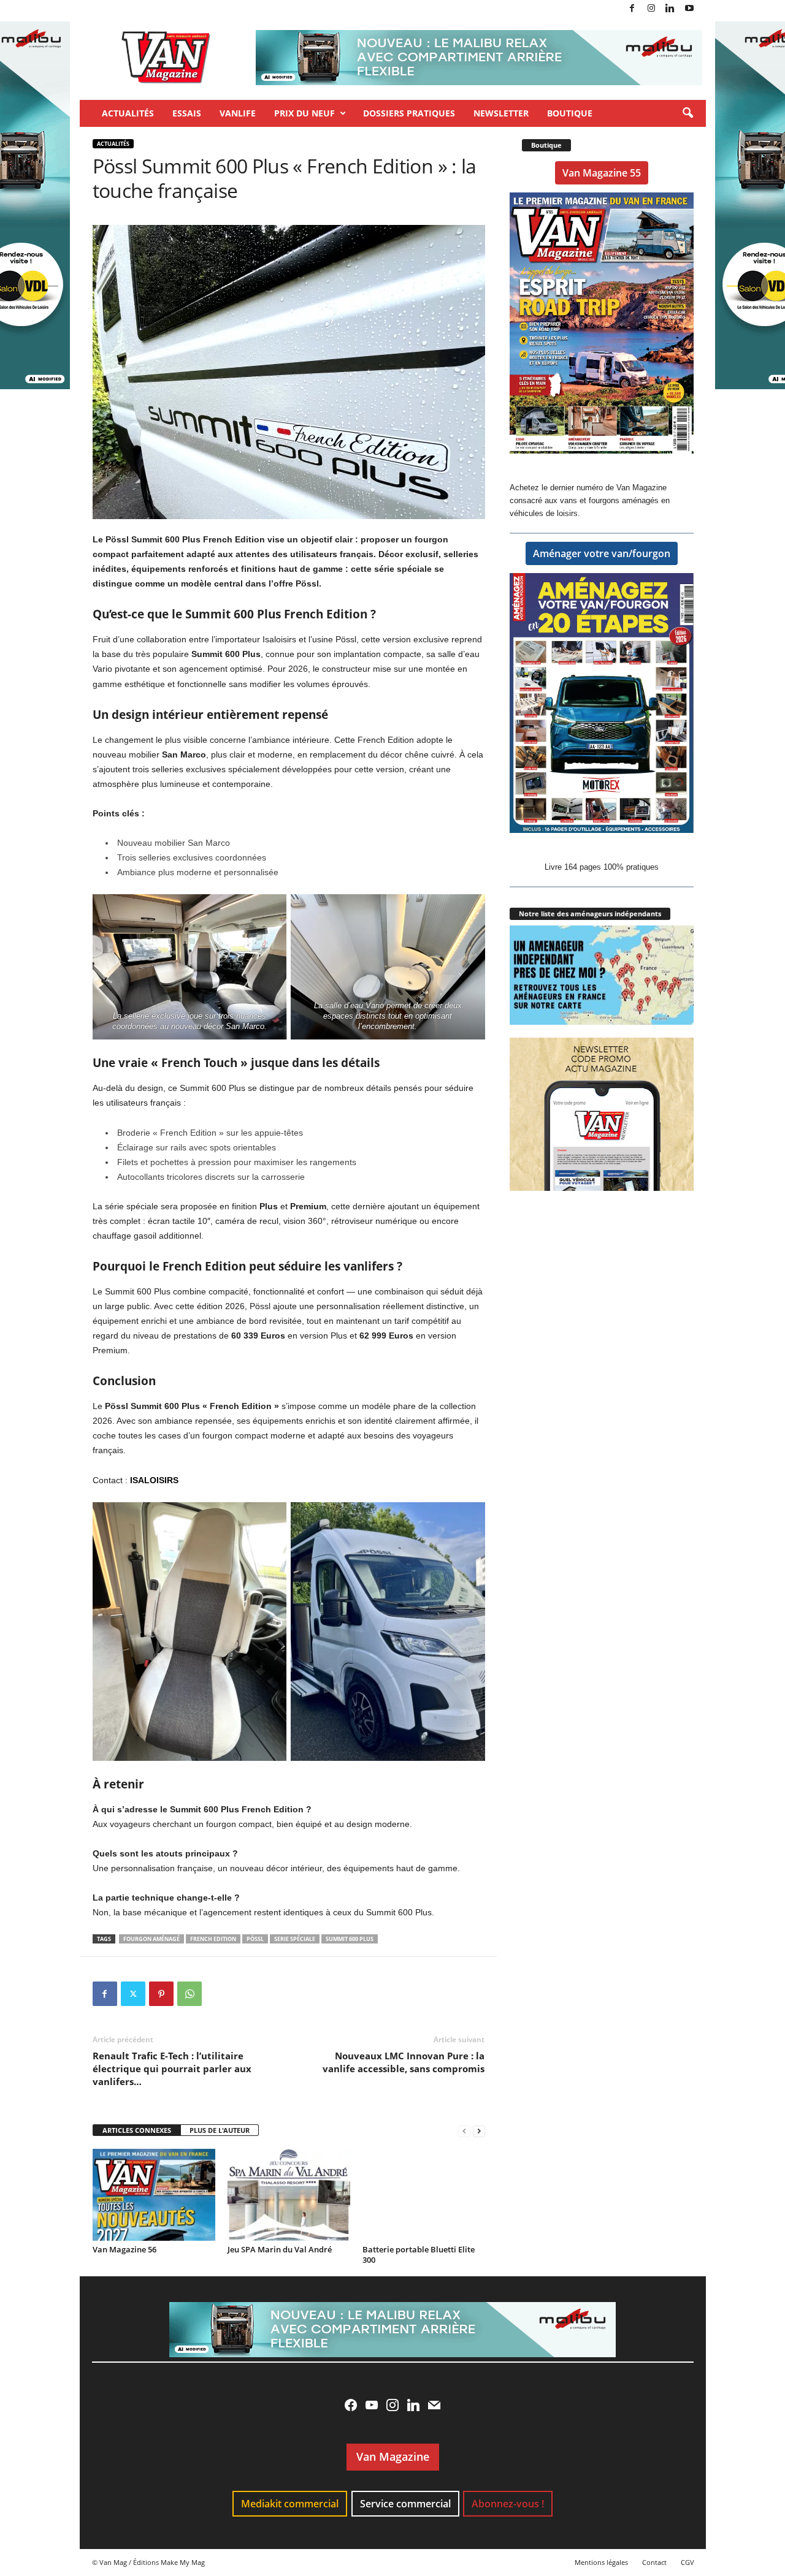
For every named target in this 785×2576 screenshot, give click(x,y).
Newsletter (501, 113)
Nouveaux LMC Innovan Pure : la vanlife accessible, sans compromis (404, 2062)
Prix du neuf (304, 113)
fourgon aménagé (151, 1939)
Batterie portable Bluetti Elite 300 (419, 2255)
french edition (213, 1939)
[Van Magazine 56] (154, 2195)
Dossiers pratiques (409, 113)
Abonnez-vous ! (508, 2504)
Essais (187, 113)
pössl (255, 1939)
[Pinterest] (161, 1994)
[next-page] (479, 2131)
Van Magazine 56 (124, 2249)
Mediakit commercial (290, 2504)
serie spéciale (295, 1939)
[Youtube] (689, 9)
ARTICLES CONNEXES (137, 2130)
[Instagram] (651, 9)
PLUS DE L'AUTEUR (220, 2130)
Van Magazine (393, 2456)
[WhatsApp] (190, 1994)
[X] (133, 1994)
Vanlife (238, 113)
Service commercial (405, 2504)
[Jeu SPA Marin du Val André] (289, 2195)
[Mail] (434, 2405)
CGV (687, 2562)
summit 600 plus (350, 1939)
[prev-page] (464, 2131)
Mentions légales (601, 2562)
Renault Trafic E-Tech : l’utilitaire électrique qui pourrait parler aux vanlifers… (172, 2069)
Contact (654, 2562)
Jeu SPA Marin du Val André (280, 2249)
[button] (687, 113)
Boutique (570, 113)
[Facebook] (632, 9)
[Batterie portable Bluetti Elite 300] (424, 2195)
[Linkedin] (670, 9)
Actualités (128, 113)
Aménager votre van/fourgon (602, 553)
